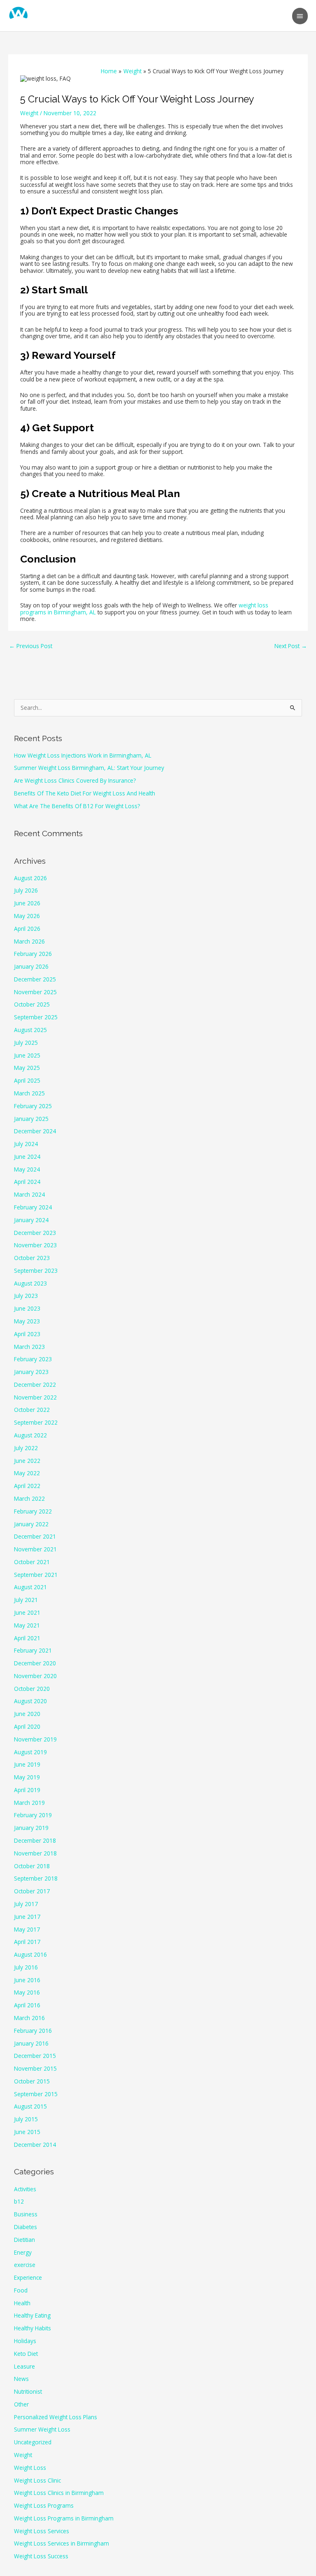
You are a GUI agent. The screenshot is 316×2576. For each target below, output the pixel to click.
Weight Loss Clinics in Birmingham (59, 2493)
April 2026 (27, 929)
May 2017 (27, 1929)
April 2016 (27, 2005)
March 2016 (29, 2018)
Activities (25, 2189)
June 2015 (27, 2132)
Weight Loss (30, 2468)
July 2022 (26, 1448)
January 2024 (31, 1220)
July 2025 (26, 1043)
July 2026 (26, 890)
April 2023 (27, 1334)
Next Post (291, 646)
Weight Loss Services (42, 2531)
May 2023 (27, 1321)
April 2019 (27, 1790)
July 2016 (26, 1967)
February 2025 (33, 1106)
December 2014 (35, 2145)
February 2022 (33, 1511)
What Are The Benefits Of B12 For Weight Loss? (77, 806)
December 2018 (35, 1840)
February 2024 (33, 1207)
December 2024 (35, 1131)
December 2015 (35, 2056)
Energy (23, 2252)
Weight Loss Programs (44, 2505)
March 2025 (29, 1093)
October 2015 (32, 2081)
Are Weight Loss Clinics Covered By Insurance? (75, 780)
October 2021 (32, 1562)
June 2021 (27, 1612)
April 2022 (27, 1486)
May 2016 (27, 1992)
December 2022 (35, 1384)
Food (21, 2290)
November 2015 (35, 2068)
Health (22, 2303)
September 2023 (36, 1271)
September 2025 (36, 1017)
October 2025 (32, 1004)
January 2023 (31, 1372)
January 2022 (31, 1524)
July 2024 (26, 1144)
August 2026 (30, 878)
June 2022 (27, 1461)
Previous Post (31, 646)
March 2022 (29, 1498)
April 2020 (27, 1726)
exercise (25, 2265)
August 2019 (30, 1752)
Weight (29, 113)
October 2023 (32, 1258)
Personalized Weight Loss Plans (56, 2417)
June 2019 (27, 1764)
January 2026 (31, 966)
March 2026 (29, 941)
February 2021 (33, 1650)
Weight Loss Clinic (37, 2480)
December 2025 (35, 979)
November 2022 (35, 1397)
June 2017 (27, 1917)
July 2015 (26, 2119)
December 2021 (35, 1536)
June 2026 (27, 903)
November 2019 (35, 1739)
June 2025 (27, 1055)
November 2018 (35, 1853)
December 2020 (35, 1663)
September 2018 (36, 1878)
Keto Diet (26, 2354)
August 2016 (30, 1954)
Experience (28, 2277)
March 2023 (29, 1347)
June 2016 (27, 1980)
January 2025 (31, 1119)
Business (26, 2214)
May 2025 (27, 1068)
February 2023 (33, 1359)
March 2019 (29, 1803)
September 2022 (36, 1422)
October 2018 (32, 1866)
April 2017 (27, 1942)
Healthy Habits (33, 2328)
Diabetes (26, 2227)
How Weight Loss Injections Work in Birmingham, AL (83, 755)
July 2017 (26, 1904)
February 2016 (33, 2031)
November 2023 (35, 1245)
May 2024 (27, 1169)
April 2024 (27, 1182)
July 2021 (26, 1600)
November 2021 (35, 1549)
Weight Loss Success (41, 2556)
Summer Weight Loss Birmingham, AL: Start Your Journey (89, 768)
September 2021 (36, 1575)
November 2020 (35, 1676)
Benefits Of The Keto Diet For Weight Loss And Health (85, 793)
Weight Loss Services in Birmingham (62, 2543)
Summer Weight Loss (42, 2429)
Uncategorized (33, 2442)
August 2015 (30, 2106)
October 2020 (32, 1689)
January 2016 (31, 2043)
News (21, 2379)
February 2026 (33, 954)
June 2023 (27, 1308)
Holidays (25, 2341)
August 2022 (30, 1435)
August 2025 (30, 1030)
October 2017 (32, 1891)
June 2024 (27, 1157)
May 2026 (27, 916)
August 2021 (30, 1587)
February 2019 (33, 1815)
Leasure (24, 2366)
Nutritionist (28, 2391)
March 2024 (29, 1194)
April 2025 (27, 1080)
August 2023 (30, 1283)
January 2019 (31, 1828)
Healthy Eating (32, 2315)
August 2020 (30, 1701)
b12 (19, 2201)
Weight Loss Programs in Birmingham (64, 2518)
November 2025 (35, 992)
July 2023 (26, 1296)
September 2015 (36, 2094)
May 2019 (27, 1777)
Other (21, 2404)
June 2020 (27, 1714)
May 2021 (27, 1625)
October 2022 (32, 1410)
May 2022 (27, 1473)
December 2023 (35, 1233)
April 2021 (27, 1638)
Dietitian (24, 2240)
